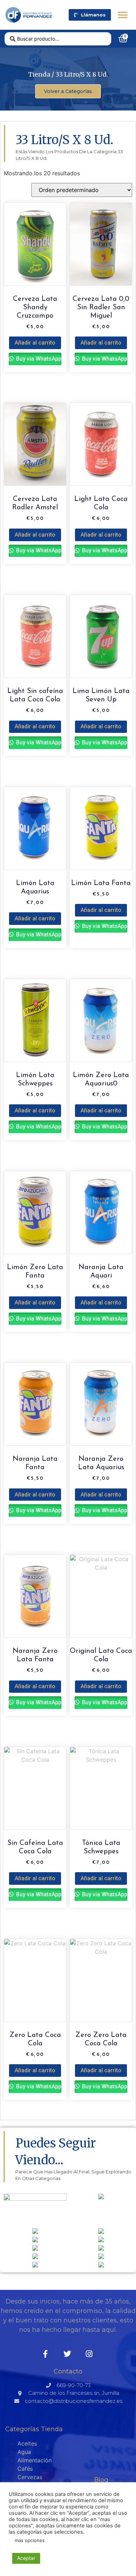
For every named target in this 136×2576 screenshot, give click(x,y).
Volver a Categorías (68, 91)
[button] (123, 15)
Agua (24, 2452)
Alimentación (35, 2460)
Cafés (25, 2469)
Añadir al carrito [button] (35, 343)
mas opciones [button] (30, 2540)
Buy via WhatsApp (38, 359)
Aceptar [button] (26, 2558)
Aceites (27, 2443)
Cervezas (30, 2477)
